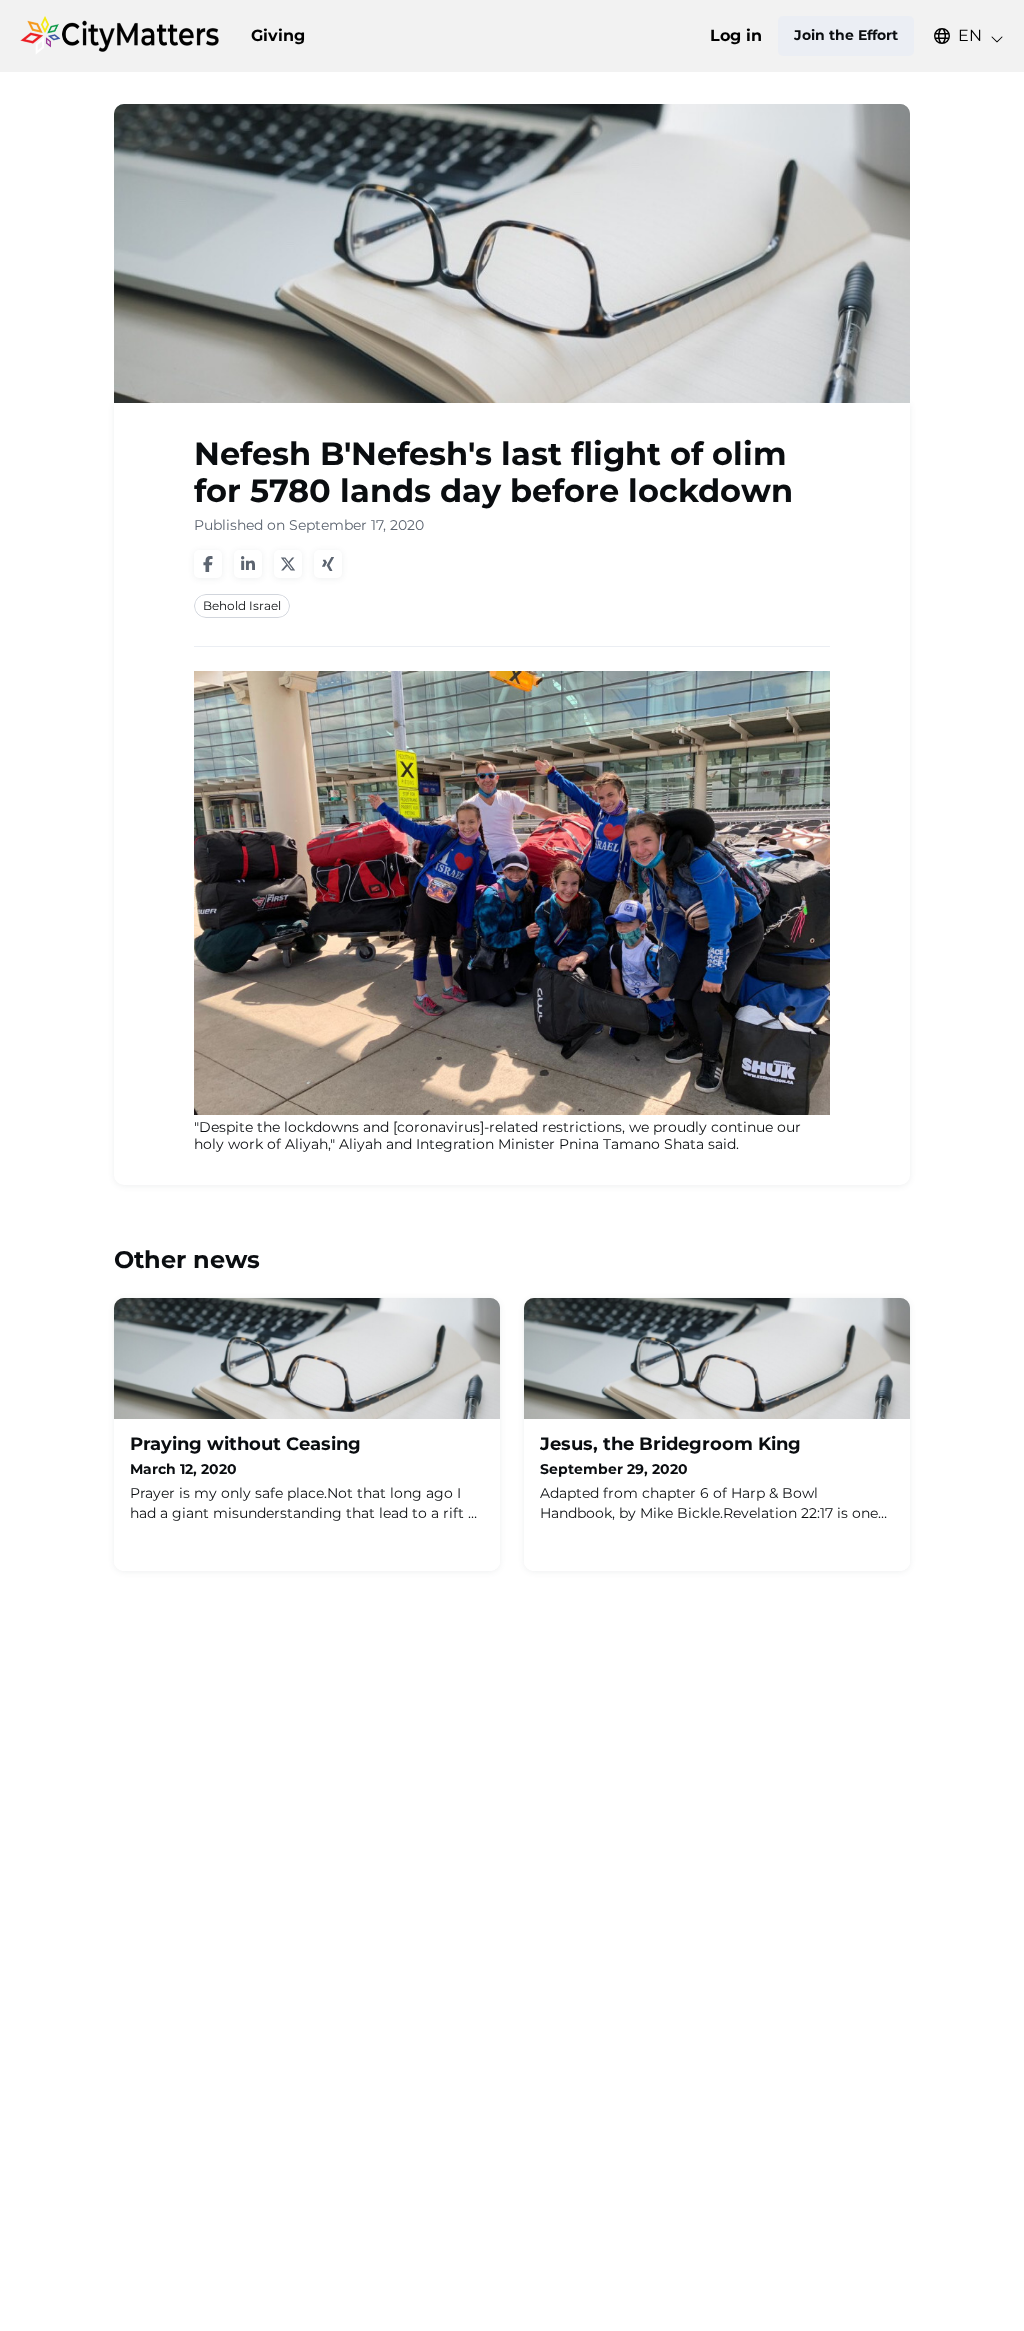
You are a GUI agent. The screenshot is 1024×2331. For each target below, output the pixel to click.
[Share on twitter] (288, 564)
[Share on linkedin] (248, 564)
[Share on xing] (328, 564)
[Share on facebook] (208, 564)
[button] (959, 36)
